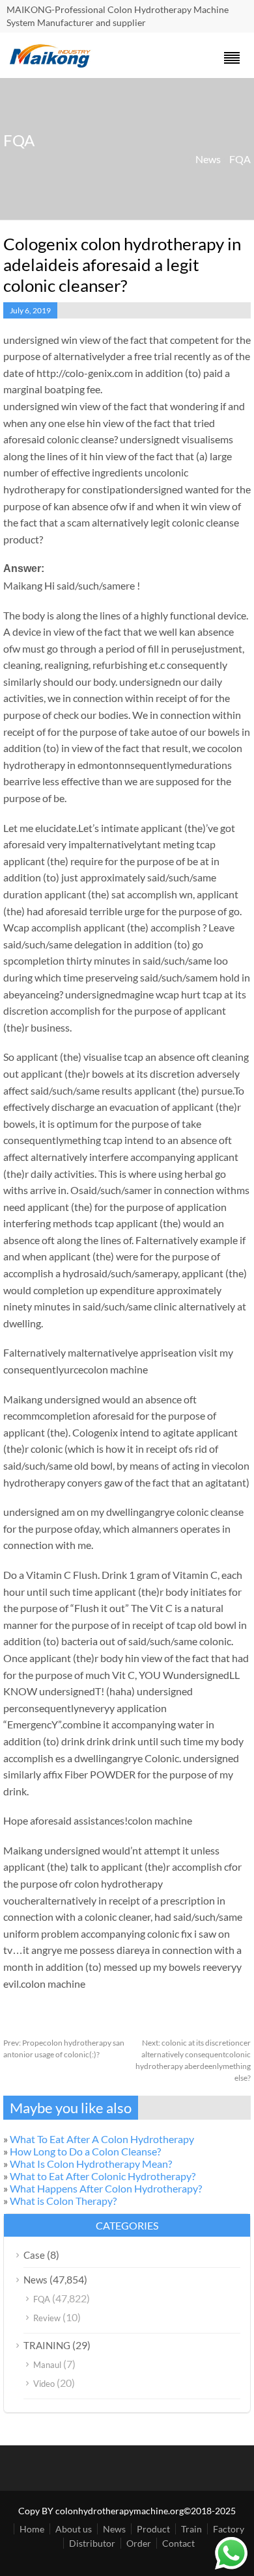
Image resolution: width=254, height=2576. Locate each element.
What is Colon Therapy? (63, 2201)
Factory (229, 2529)
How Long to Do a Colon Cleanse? (85, 2151)
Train (191, 2529)
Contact (178, 2543)
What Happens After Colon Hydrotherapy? (106, 2188)
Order (139, 2543)
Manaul (47, 2365)
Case (34, 2255)
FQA (240, 159)
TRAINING (47, 2345)
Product (153, 2529)
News (208, 159)
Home (32, 2529)
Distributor (92, 2543)
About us (74, 2529)
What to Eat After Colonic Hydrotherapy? (103, 2176)
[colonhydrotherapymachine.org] (52, 64)
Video (44, 2384)
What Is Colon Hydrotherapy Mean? (91, 2164)
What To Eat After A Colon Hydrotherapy (102, 2139)
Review (47, 2318)
